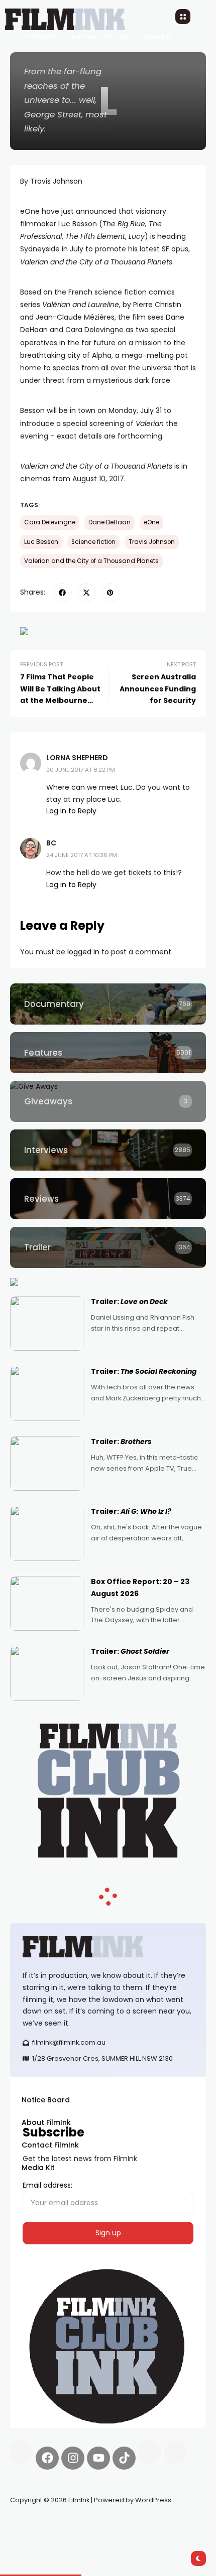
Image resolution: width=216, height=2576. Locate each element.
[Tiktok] (124, 2458)
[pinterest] (111, 593)
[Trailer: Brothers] (47, 1464)
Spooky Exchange (146, 2524)
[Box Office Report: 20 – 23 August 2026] (47, 1604)
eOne (151, 522)
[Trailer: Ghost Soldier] (47, 1673)
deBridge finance (40, 2536)
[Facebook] (47, 2458)
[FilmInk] (108, 1947)
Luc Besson (41, 542)
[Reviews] (108, 1199)
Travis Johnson (152, 542)
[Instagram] (73, 2458)
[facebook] (62, 593)
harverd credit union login (117, 2536)
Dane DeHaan (110, 522)
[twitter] (86, 593)
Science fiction (93, 542)
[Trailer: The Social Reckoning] (47, 1393)
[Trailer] (108, 1247)
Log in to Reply (71, 811)
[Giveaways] (108, 1101)
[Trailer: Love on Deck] (47, 1324)
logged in (83, 952)
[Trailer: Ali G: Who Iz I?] (47, 1533)
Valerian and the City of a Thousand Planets (91, 561)
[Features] (108, 1053)
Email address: (47, 2185)
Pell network (92, 2524)
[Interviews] (108, 1150)
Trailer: (129, 1302)
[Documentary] (108, 1004)
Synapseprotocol (40, 2524)
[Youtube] (98, 2458)
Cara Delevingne (50, 522)
